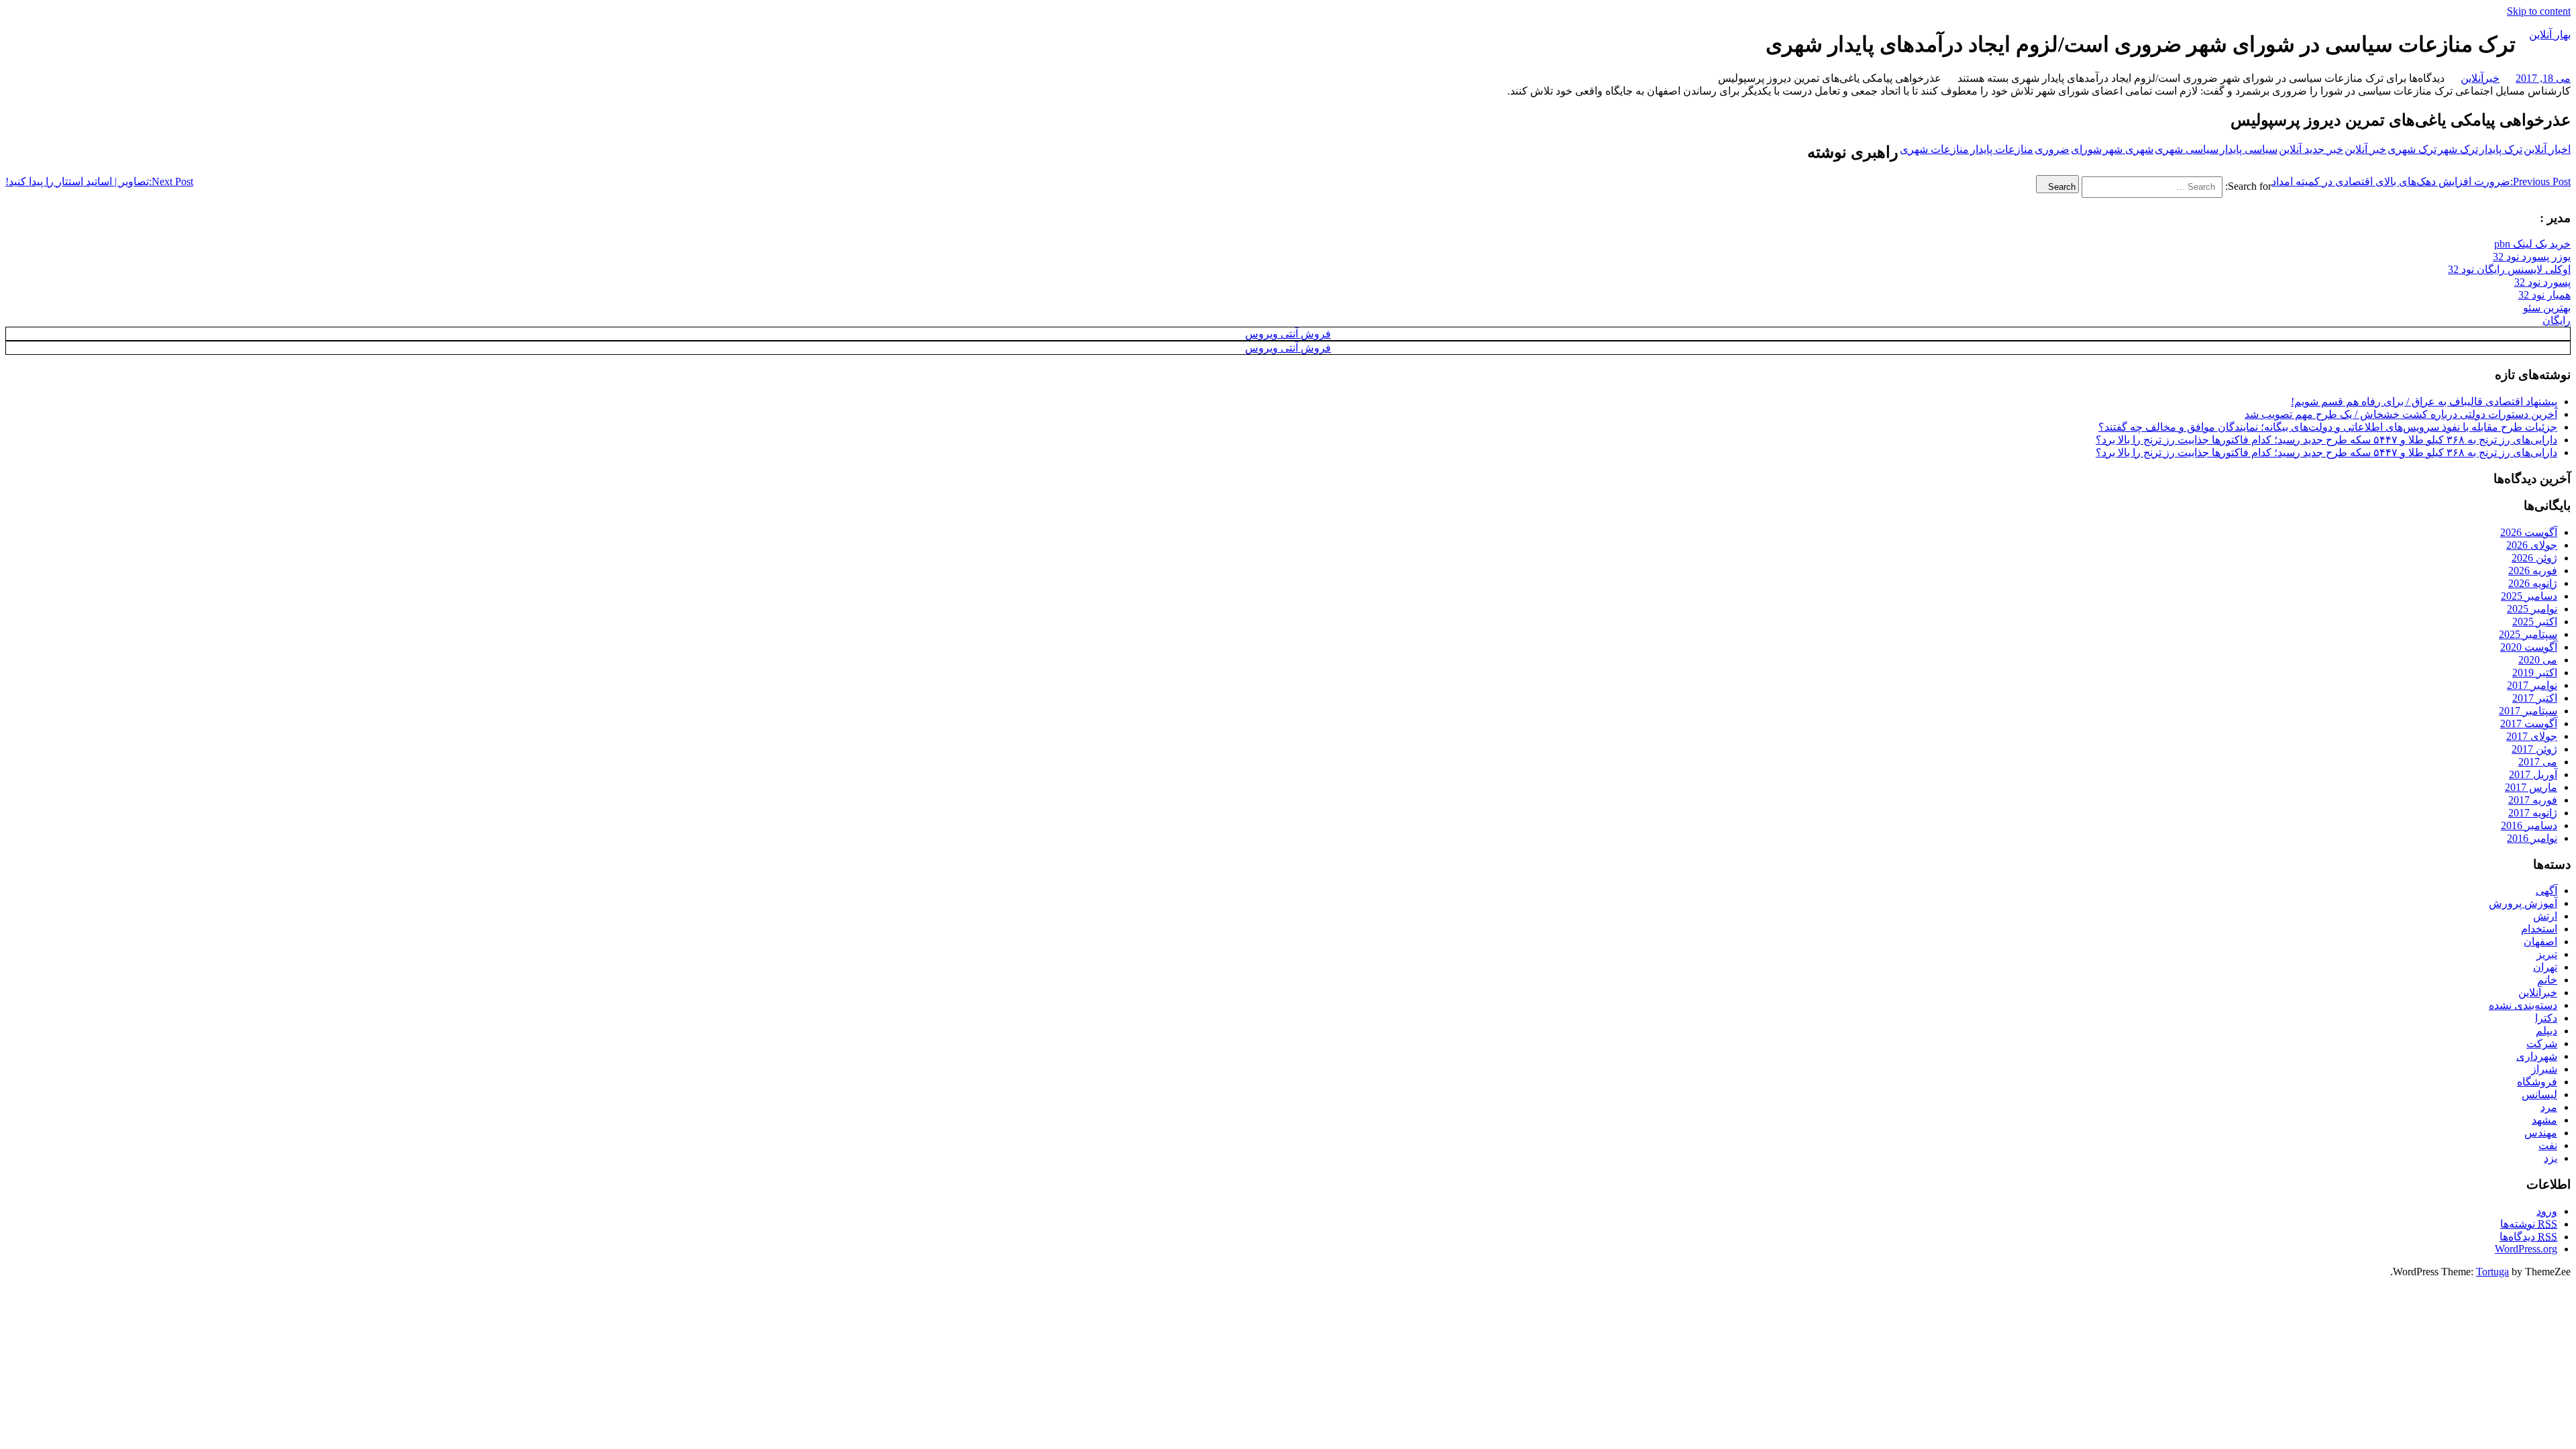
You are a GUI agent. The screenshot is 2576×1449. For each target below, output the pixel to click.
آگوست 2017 (2529, 723)
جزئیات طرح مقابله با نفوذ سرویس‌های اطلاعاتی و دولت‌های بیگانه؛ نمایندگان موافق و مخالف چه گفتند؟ (2328, 427)
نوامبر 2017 (2532, 685)
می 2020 (2538, 660)
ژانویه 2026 (2533, 583)
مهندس (2541, 1133)
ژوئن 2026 (2534, 558)
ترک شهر (2458, 149)
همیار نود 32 (2544, 295)
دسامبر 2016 (2529, 825)
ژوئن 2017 (2534, 749)
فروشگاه (2537, 1082)
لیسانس (2539, 1094)
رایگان (2557, 320)
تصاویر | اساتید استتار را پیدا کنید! (99, 181)
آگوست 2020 (2529, 647)
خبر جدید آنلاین (2311, 149)
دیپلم (2546, 1031)
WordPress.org (2526, 1249)
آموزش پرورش (2523, 903)
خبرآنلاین (2480, 78)
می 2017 (2538, 762)
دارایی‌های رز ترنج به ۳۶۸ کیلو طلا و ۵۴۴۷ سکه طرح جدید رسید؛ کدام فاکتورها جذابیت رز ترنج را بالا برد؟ (2326, 440)
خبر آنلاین (2365, 149)
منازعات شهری (1934, 149)
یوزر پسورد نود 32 (2532, 257)
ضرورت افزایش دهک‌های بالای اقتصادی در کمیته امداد (2421, 181)
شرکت (2542, 1043)
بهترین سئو (2547, 308)
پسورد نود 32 (2542, 282)
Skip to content (2539, 11)
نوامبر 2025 (2532, 609)
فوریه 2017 (2533, 800)
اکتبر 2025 (2535, 622)
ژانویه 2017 (2533, 813)
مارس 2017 (2531, 787)
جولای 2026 (2532, 545)
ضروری (2052, 149)
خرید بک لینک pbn (2532, 244)
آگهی (2546, 891)
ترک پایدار (2501, 149)
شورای (2086, 149)
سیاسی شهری (2187, 149)
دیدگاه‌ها (2528, 1237)
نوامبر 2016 (2532, 838)
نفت (2548, 1145)
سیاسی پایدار (2249, 149)
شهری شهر (2128, 149)
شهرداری (2537, 1056)
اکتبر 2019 (2535, 673)
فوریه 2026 (2533, 571)
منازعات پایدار (2002, 149)
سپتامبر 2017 (2528, 711)
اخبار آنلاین (2547, 149)
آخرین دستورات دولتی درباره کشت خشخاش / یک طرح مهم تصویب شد (2401, 414)
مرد (2549, 1107)
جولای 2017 (2532, 736)
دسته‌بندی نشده (2523, 1005)
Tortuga (2492, 1272)
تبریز (2547, 954)
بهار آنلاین (2550, 35)
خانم (2547, 980)
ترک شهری (2412, 149)
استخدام (2539, 929)
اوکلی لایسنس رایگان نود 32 (2509, 269)
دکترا (2546, 1018)
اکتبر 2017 (2535, 698)
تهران (2545, 967)
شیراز (2544, 1069)
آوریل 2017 (2533, 774)
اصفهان (2540, 942)
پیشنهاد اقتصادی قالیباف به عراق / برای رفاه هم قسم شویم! (2424, 401)
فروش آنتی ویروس (1288, 334)
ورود (2547, 1211)
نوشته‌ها (2529, 1224)
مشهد (2544, 1120)
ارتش (2545, 916)
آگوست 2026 (2529, 532)
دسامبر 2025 (2529, 596)
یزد (2551, 1158)
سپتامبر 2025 (2528, 634)
